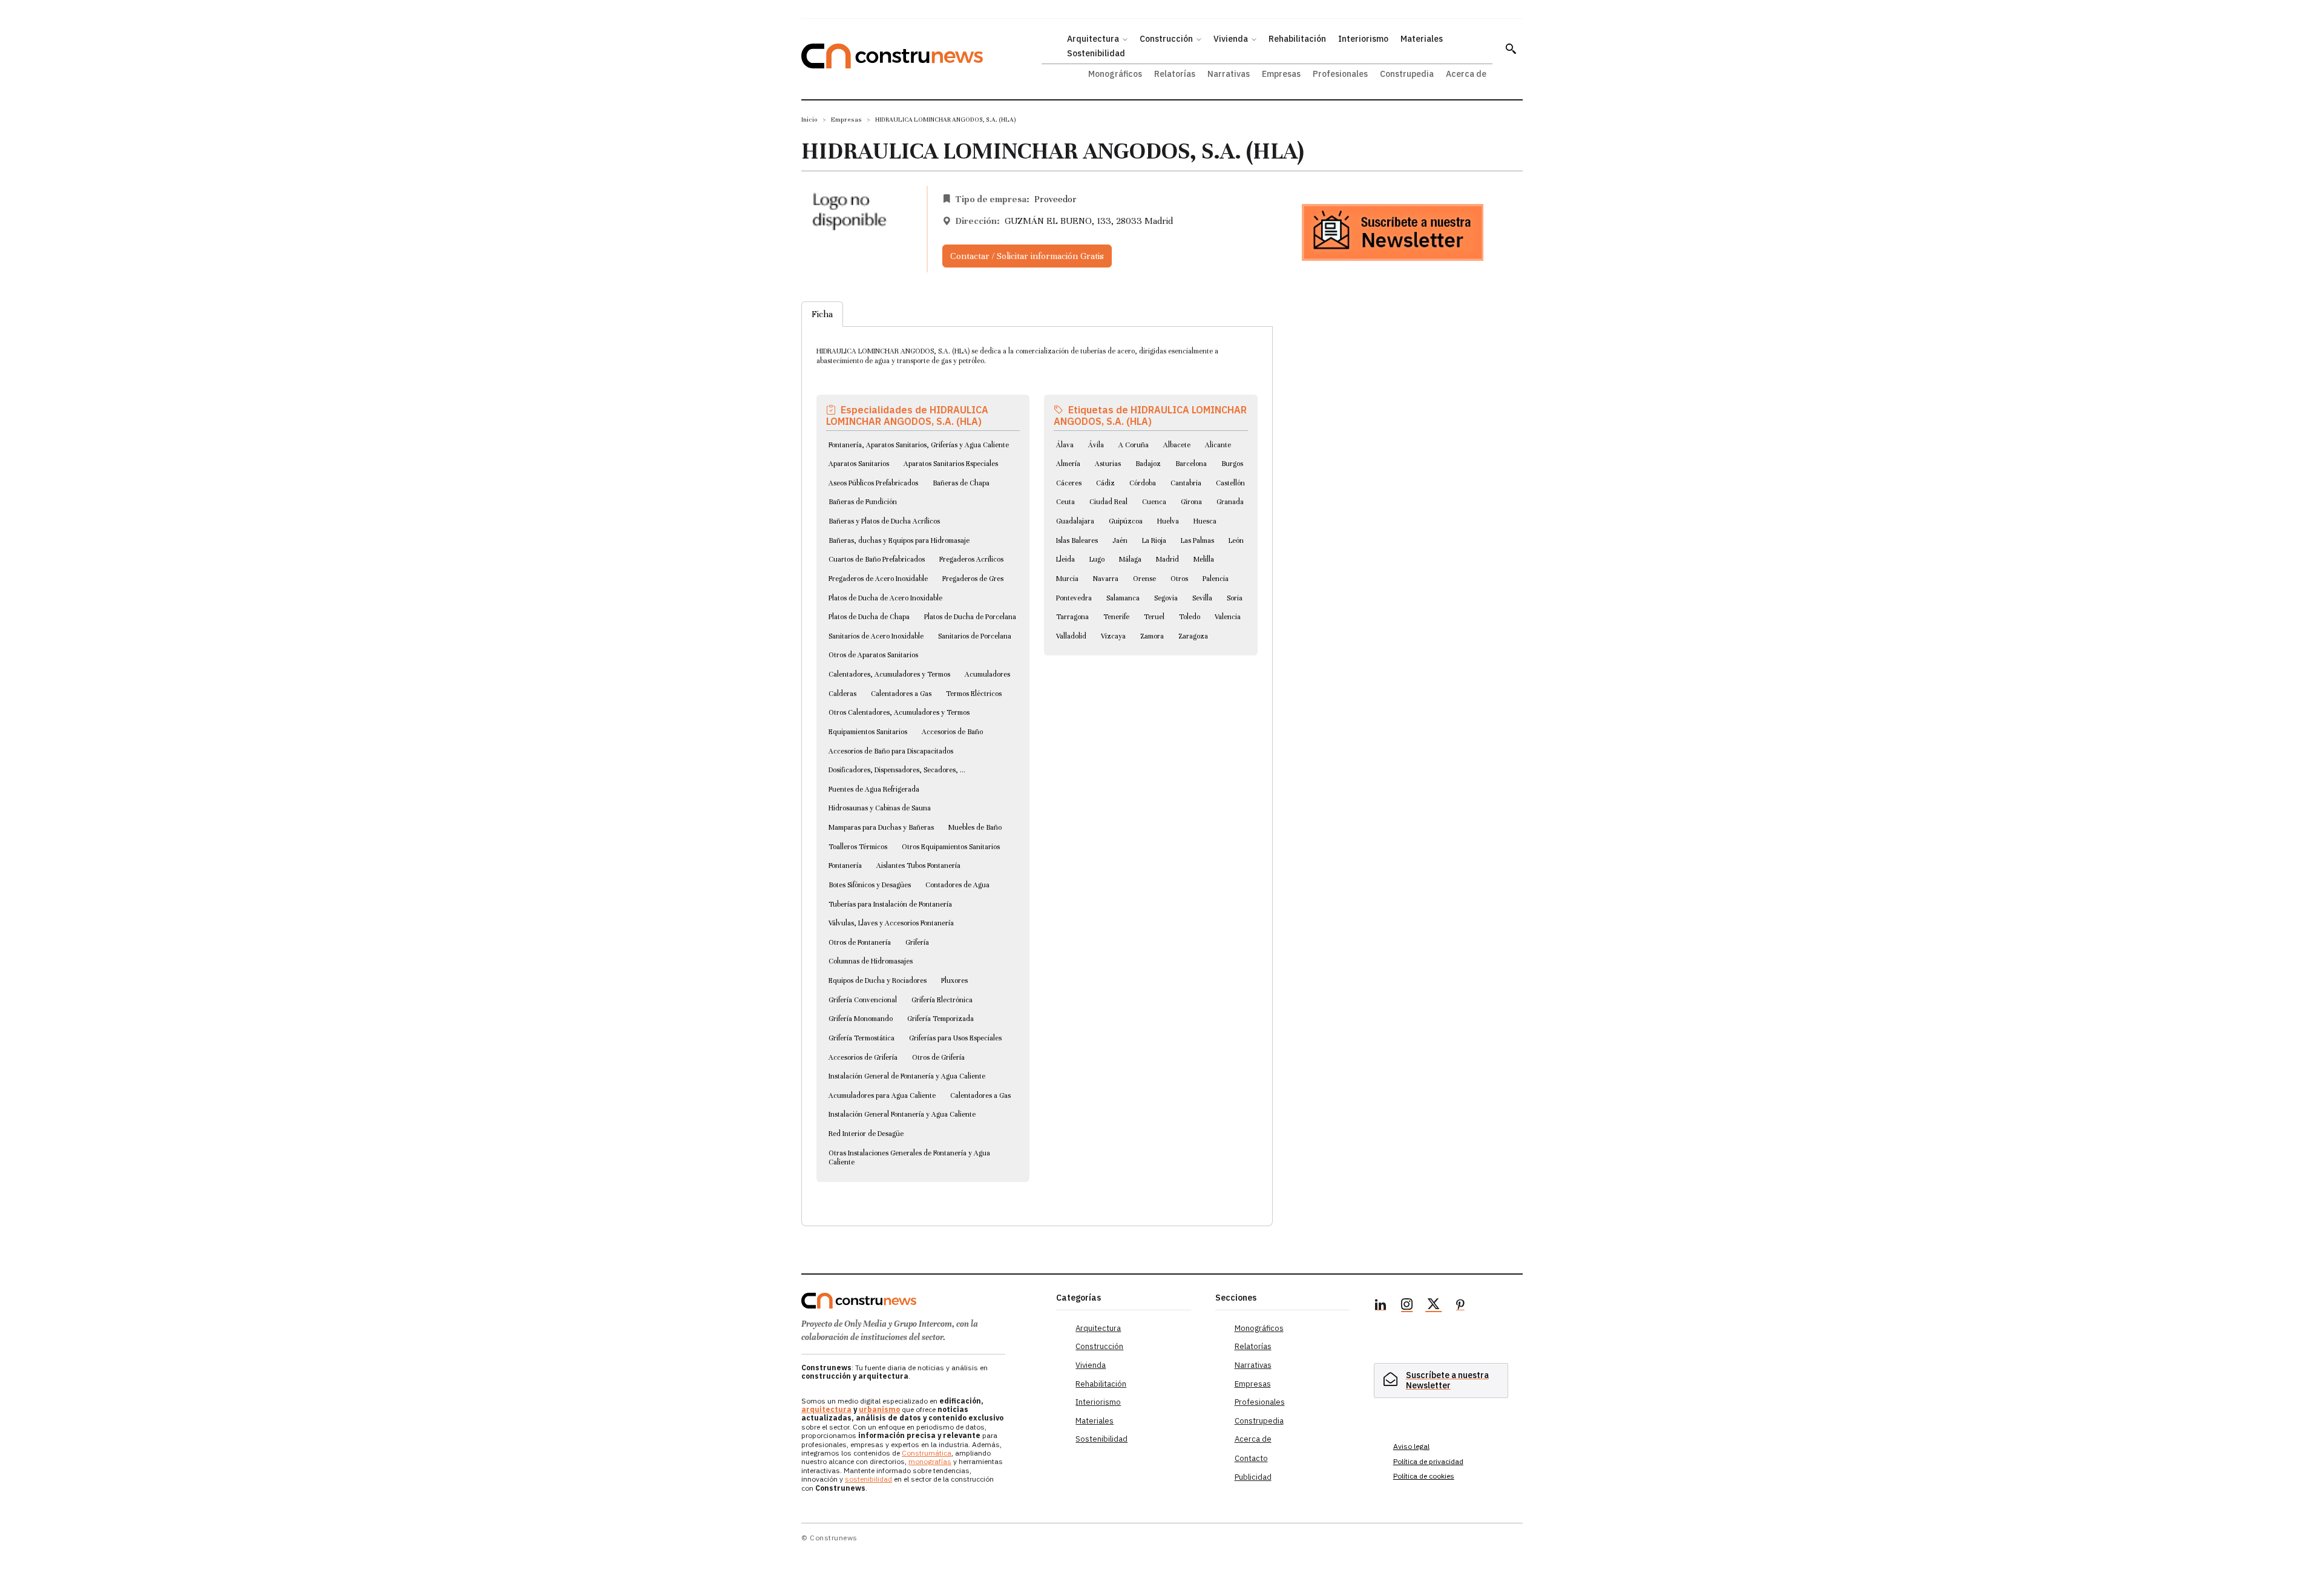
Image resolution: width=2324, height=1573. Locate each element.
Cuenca (1154, 502)
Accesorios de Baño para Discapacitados (891, 751)
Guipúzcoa (1126, 521)
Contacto (1251, 1458)
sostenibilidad (868, 1479)
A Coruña (1134, 445)
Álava (1065, 445)
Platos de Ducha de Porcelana (970, 617)
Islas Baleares (1077, 540)
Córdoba (1143, 483)
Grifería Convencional (863, 1000)
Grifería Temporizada (940, 1019)
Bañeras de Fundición (863, 502)
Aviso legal (1411, 1446)
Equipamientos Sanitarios (868, 732)
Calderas (842, 694)
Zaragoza (1193, 636)
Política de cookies (1424, 1476)
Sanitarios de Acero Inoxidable (876, 636)
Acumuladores (987, 674)
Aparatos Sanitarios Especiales (951, 464)
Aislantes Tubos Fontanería (918, 865)
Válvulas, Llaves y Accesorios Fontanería (891, 923)
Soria (1235, 598)
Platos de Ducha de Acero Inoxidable (885, 598)
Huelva (1168, 521)
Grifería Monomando (861, 1019)
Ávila (1096, 445)
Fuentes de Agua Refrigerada (874, 789)
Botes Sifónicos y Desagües (870, 885)
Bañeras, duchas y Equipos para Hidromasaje (899, 540)
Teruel (1154, 617)
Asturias (1108, 464)
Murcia (1067, 579)
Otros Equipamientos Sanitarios (951, 847)
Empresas (846, 120)
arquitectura (826, 1409)
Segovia (1166, 598)
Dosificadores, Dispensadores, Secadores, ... (897, 770)
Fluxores (954, 980)
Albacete (1177, 445)
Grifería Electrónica (942, 1000)
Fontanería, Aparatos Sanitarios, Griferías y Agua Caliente (919, 445)
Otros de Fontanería (860, 942)
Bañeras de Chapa (961, 483)
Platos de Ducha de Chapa (869, 617)
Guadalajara (1075, 521)
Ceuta (1065, 502)
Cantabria (1186, 483)
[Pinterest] (1460, 1306)
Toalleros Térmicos (858, 847)
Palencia (1216, 579)
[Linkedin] (1380, 1306)
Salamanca (1123, 598)
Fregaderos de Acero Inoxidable (878, 579)
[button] (1511, 48)
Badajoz (1148, 464)
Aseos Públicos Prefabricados (873, 483)
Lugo (1097, 559)
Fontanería (845, 865)
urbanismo (879, 1409)
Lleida (1065, 559)
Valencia (1228, 617)
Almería (1068, 464)
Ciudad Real (1108, 502)
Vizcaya (1113, 636)
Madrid (1167, 559)
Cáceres (1069, 483)
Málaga (1130, 559)
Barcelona (1191, 464)
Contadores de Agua (957, 885)
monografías (930, 1461)
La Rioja (1154, 540)
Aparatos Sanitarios (859, 464)
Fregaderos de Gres (973, 579)
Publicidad (1253, 1477)
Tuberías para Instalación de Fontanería (890, 904)
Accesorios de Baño (952, 732)
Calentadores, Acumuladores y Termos (889, 674)
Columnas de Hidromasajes (871, 961)
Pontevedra (1074, 598)
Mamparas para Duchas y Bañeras (881, 827)
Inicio (809, 120)
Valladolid (1071, 636)
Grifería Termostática (862, 1038)
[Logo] (921, 1301)
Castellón (1230, 483)
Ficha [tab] (822, 314)
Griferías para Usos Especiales (955, 1038)
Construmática (927, 1453)
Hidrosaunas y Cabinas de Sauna (880, 808)
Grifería (917, 942)
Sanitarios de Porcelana (975, 636)
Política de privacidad (1428, 1461)
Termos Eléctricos (974, 694)
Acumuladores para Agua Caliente (882, 1095)
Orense (1144, 579)
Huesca (1205, 521)
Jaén (1120, 540)
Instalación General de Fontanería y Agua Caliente (907, 1076)
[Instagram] (1407, 1306)
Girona (1191, 502)
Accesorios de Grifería (863, 1057)
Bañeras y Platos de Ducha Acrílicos (884, 521)
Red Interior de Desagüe (866, 1134)
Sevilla (1202, 598)
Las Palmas (1197, 540)
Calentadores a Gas (901, 694)
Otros (1179, 579)
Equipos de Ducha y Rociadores (878, 980)
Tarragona (1072, 617)
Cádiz (1105, 483)
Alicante (1218, 445)
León (1236, 540)
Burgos (1232, 464)
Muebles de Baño (975, 827)
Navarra (1106, 579)
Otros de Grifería (938, 1057)
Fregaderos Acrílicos (971, 559)
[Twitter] (1434, 1306)
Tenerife (1116, 617)
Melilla (1204, 559)
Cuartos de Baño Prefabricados (877, 559)
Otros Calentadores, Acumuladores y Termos (899, 712)
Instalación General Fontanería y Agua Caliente (902, 1114)
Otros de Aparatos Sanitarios (873, 655)
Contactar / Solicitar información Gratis (1027, 256)
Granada (1230, 502)
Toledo (1190, 617)
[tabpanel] (1037, 762)
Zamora (1152, 636)
